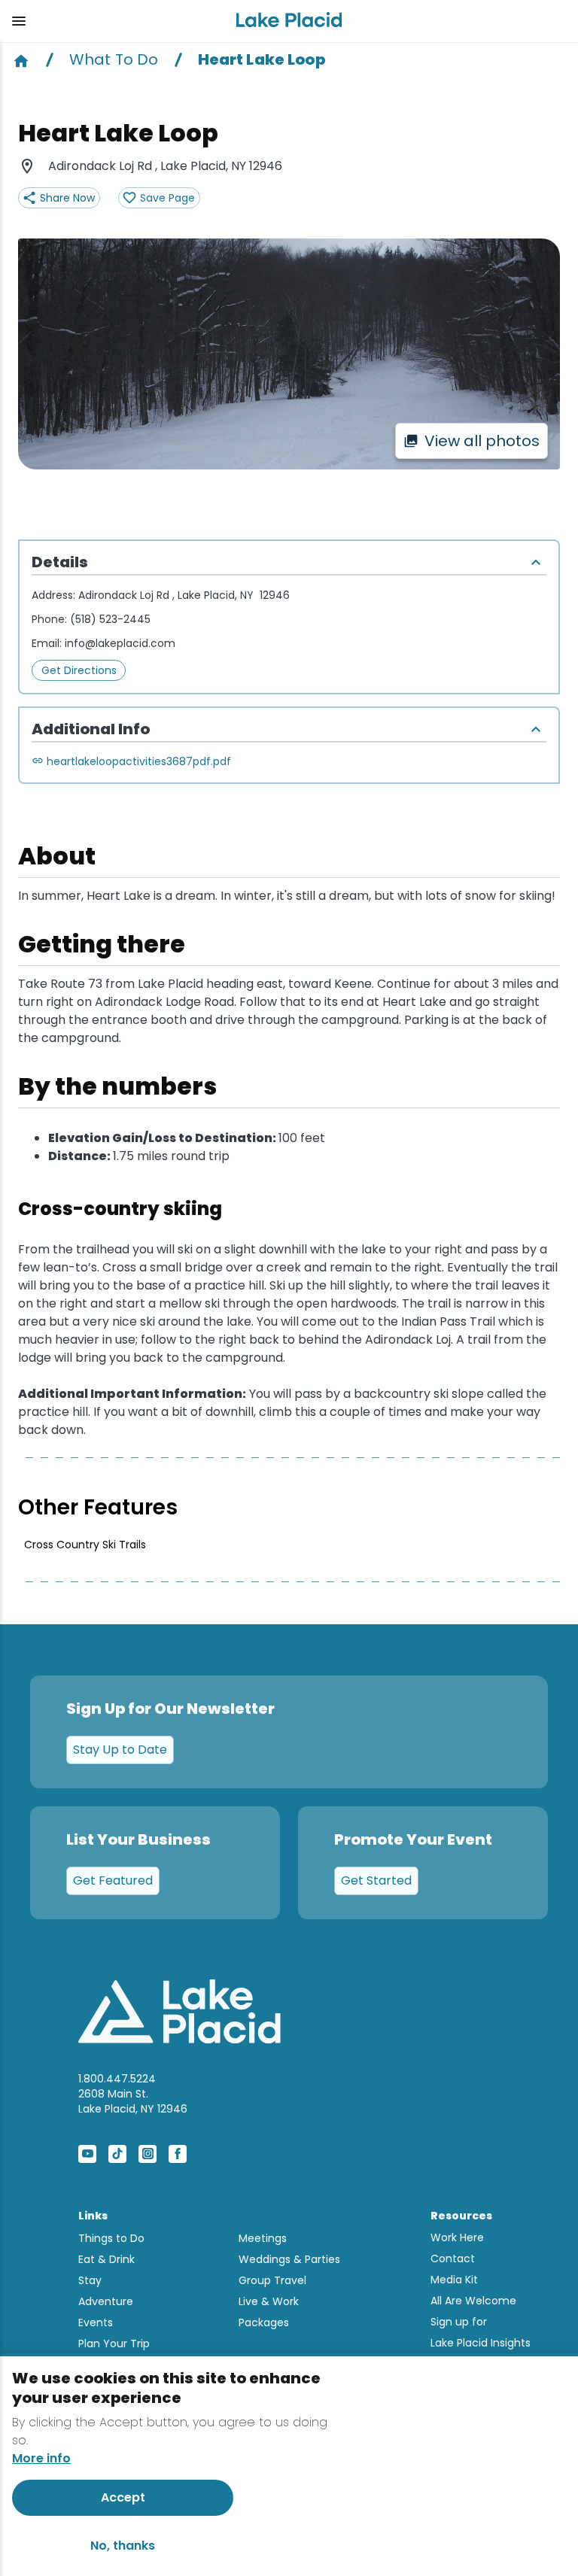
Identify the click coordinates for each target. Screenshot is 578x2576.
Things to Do (111, 2238)
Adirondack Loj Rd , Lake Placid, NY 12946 (184, 595)
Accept (123, 2497)
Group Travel (272, 2280)
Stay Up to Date (120, 1750)
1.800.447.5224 (117, 2079)
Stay (90, 2280)
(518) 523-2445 (110, 619)
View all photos (482, 441)
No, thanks (123, 2546)
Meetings (263, 2238)
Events (96, 2322)
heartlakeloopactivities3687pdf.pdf (139, 761)
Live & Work (269, 2301)
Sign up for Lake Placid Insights (481, 2332)
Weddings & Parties (289, 2259)
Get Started (376, 1880)
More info (41, 2459)
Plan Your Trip (114, 2344)
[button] (112, 21)
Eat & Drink (106, 2259)
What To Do (114, 59)
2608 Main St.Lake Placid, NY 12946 (133, 2101)
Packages (264, 2322)
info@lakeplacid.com (120, 643)
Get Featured (113, 1880)
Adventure (106, 2301)
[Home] (21, 59)
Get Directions (79, 670)
